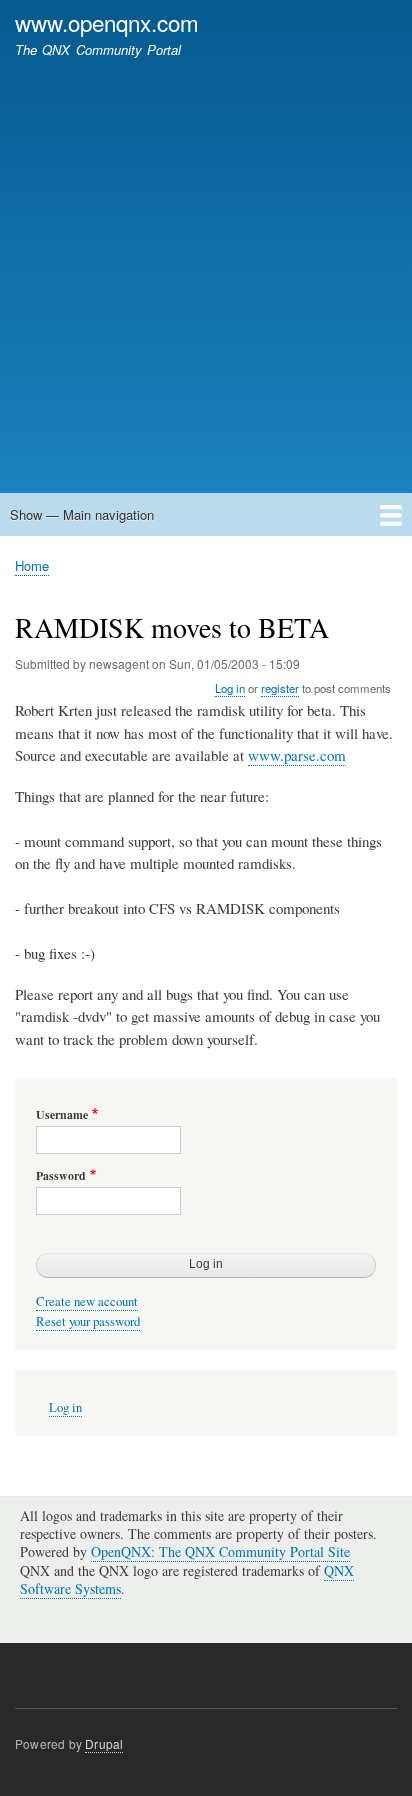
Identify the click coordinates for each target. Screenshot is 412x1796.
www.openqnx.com (107, 22)
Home (32, 565)
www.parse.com (297, 755)
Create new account (87, 1301)
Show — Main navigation (82, 514)
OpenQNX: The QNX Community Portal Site (220, 1551)
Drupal (104, 1743)
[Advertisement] (206, 266)
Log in (230, 688)
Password (61, 1176)
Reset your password (88, 1321)
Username (62, 1115)
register (280, 688)
